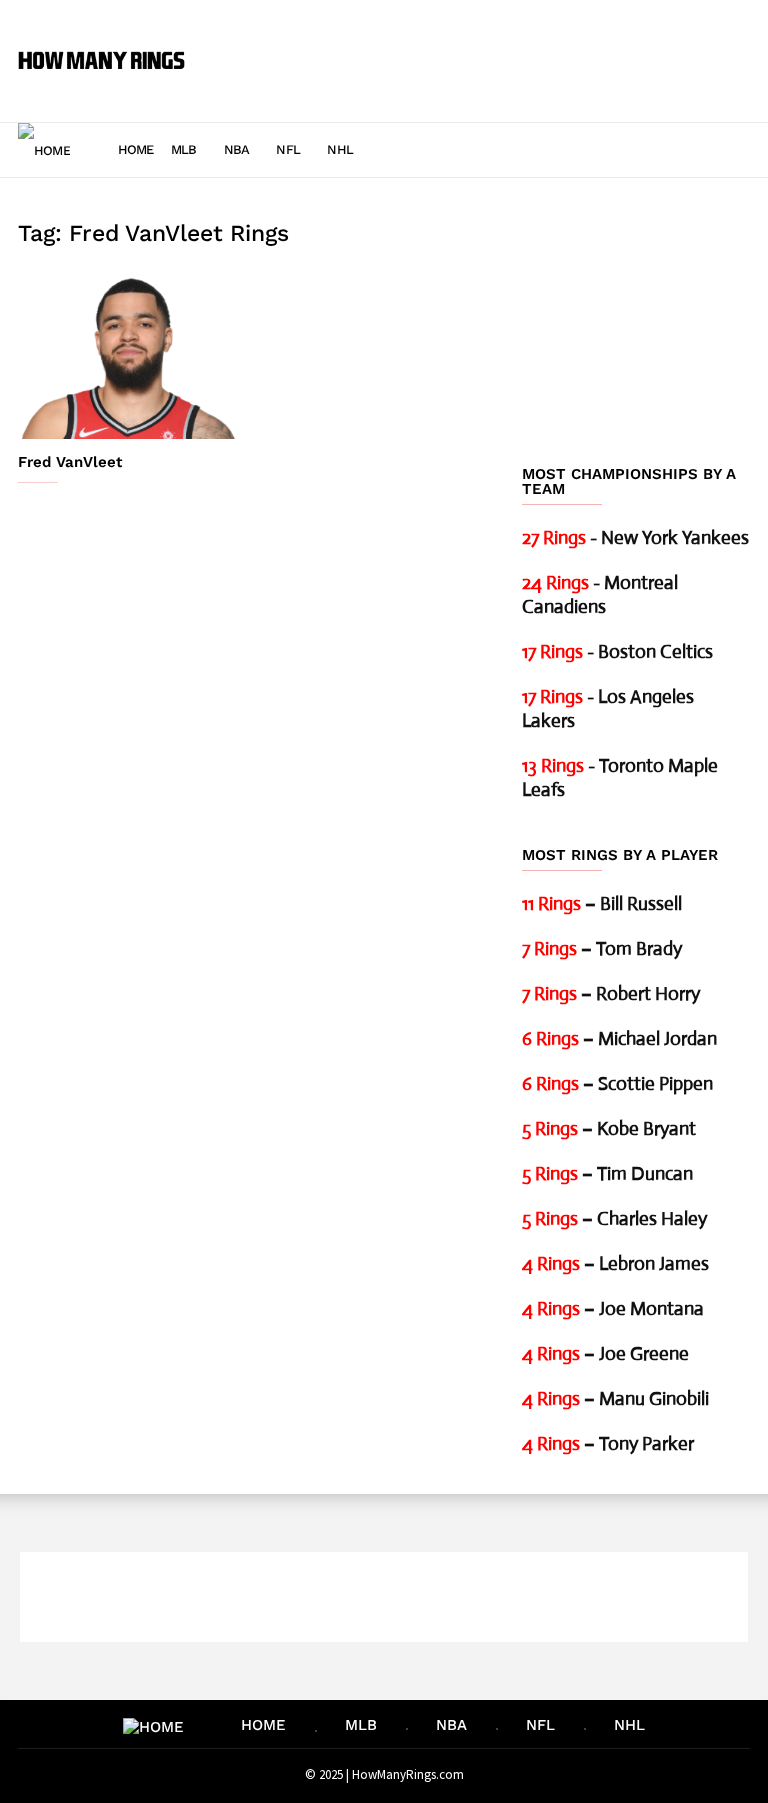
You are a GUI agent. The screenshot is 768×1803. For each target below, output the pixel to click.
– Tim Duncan (607, 1173)
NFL (288, 149)
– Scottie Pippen (617, 1083)
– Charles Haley (614, 1218)
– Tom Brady (602, 948)
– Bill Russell (602, 903)
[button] (722, 148)
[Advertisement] (478, 46)
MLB (184, 149)
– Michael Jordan (619, 1038)
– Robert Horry (611, 993)
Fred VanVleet (70, 462)
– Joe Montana (613, 1308)
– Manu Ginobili (615, 1398)
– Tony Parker (608, 1443)
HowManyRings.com (408, 1774)
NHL (340, 149)
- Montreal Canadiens (600, 594)
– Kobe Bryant (609, 1128)
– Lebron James (615, 1263)
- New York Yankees (635, 537)
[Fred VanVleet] (132, 355)
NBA (237, 149)
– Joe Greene (605, 1353)
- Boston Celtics (617, 651)
